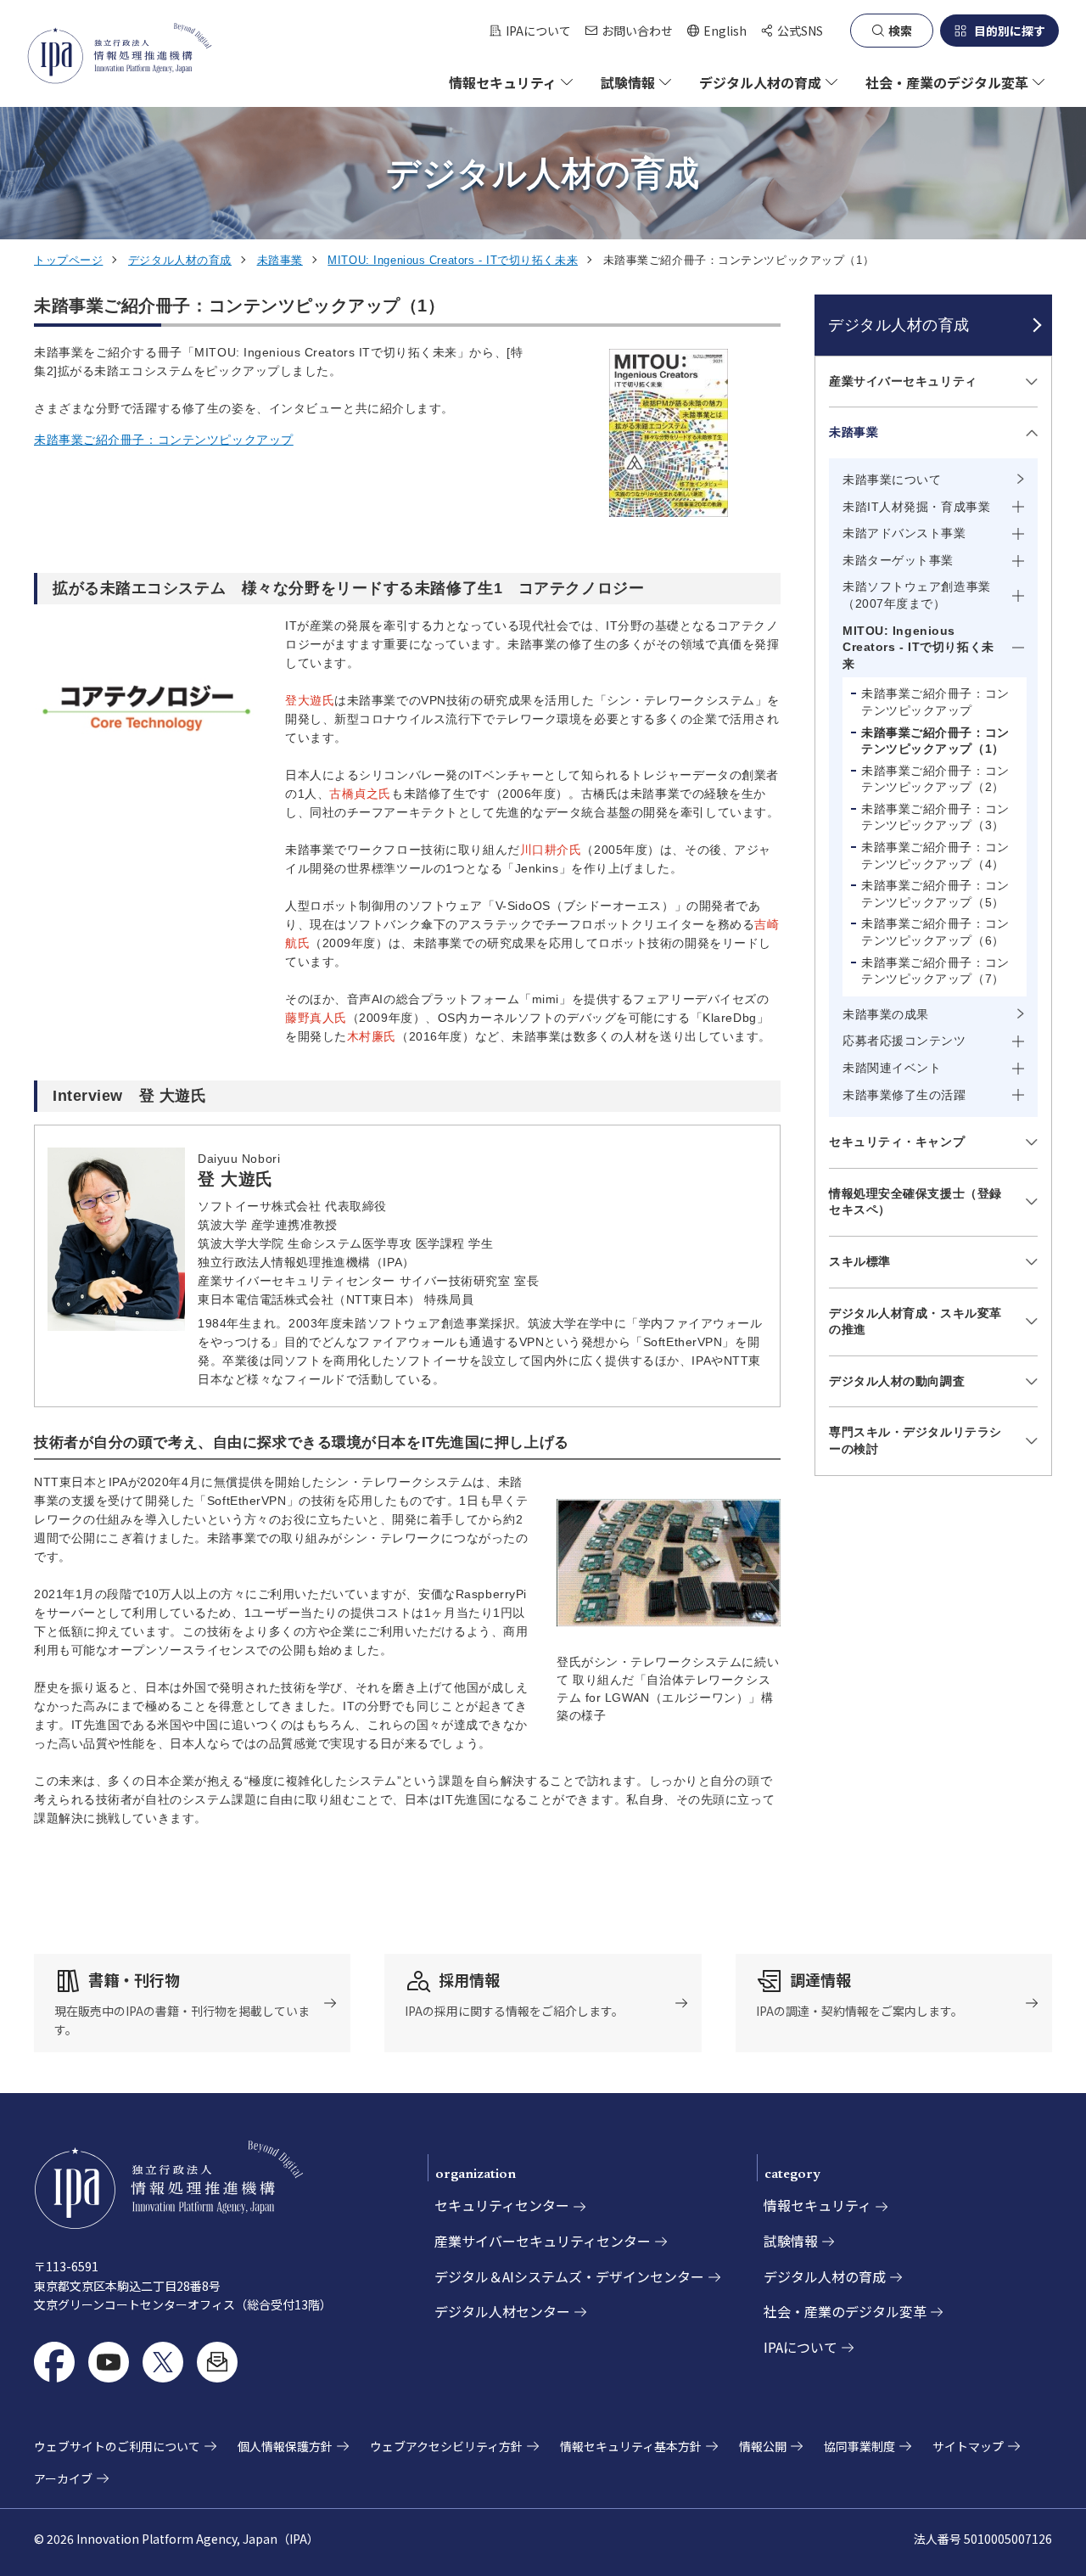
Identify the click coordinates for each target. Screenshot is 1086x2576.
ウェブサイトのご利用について (117, 2446)
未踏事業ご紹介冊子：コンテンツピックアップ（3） (935, 817)
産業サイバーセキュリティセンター (543, 2241)
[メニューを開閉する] (1029, 382)
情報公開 (763, 2446)
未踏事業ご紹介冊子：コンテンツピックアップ (164, 440)
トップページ (68, 260)
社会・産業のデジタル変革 (845, 2311)
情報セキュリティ (817, 2205)
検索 (900, 31)
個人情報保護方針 (285, 2446)
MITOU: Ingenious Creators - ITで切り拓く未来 (453, 260)
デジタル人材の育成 (180, 260)
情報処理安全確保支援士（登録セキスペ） (915, 1202)
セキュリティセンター (502, 2205)
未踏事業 (280, 260)
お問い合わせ (637, 31)
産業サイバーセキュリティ (903, 381)
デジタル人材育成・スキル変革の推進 (915, 1322)
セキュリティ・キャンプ (897, 1142)
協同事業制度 (859, 2446)
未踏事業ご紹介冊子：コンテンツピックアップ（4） (935, 856)
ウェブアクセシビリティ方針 (446, 2446)
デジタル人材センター (502, 2311)
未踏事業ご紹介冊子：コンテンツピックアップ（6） (935, 932)
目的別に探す (1010, 31)
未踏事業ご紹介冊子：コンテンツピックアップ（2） (935, 779)
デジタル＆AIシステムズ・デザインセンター (569, 2276)
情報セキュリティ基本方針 (631, 2446)
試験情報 (791, 2241)
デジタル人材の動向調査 (897, 1381)
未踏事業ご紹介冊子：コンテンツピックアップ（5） (935, 894)
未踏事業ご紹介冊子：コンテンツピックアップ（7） (935, 971)
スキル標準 (860, 1261)
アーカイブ (63, 2478)
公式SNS (800, 31)
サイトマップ (968, 2446)
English (717, 31)
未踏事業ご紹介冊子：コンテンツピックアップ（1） (935, 741)
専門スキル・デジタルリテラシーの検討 (915, 1440)
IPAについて (538, 31)
